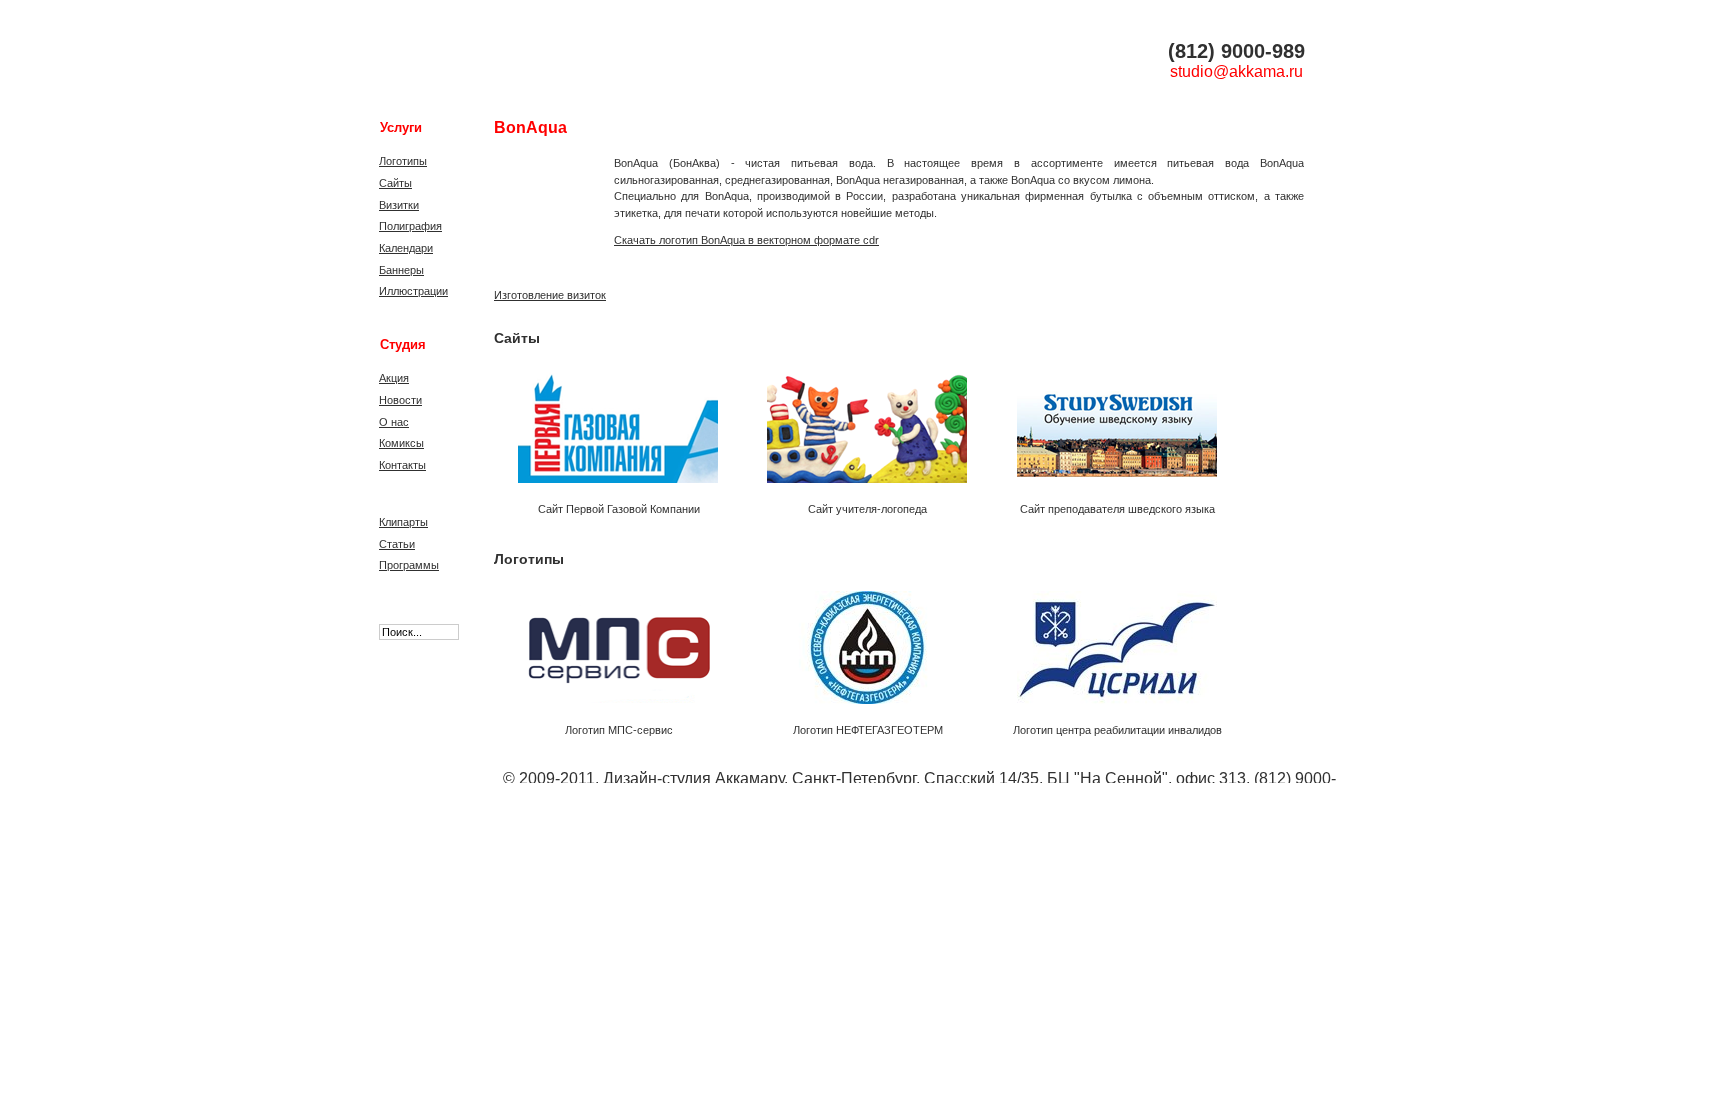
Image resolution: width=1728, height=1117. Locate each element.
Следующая (1240, 430)
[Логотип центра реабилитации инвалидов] (1111, 641)
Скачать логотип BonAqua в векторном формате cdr (746, 240)
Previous (507, 430)
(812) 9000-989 (1236, 51)
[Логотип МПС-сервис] (612, 641)
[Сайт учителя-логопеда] (861, 420)
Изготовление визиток (550, 295)
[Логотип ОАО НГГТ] (861, 641)
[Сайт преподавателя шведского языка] (1111, 420)
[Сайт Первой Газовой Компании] (612, 420)
